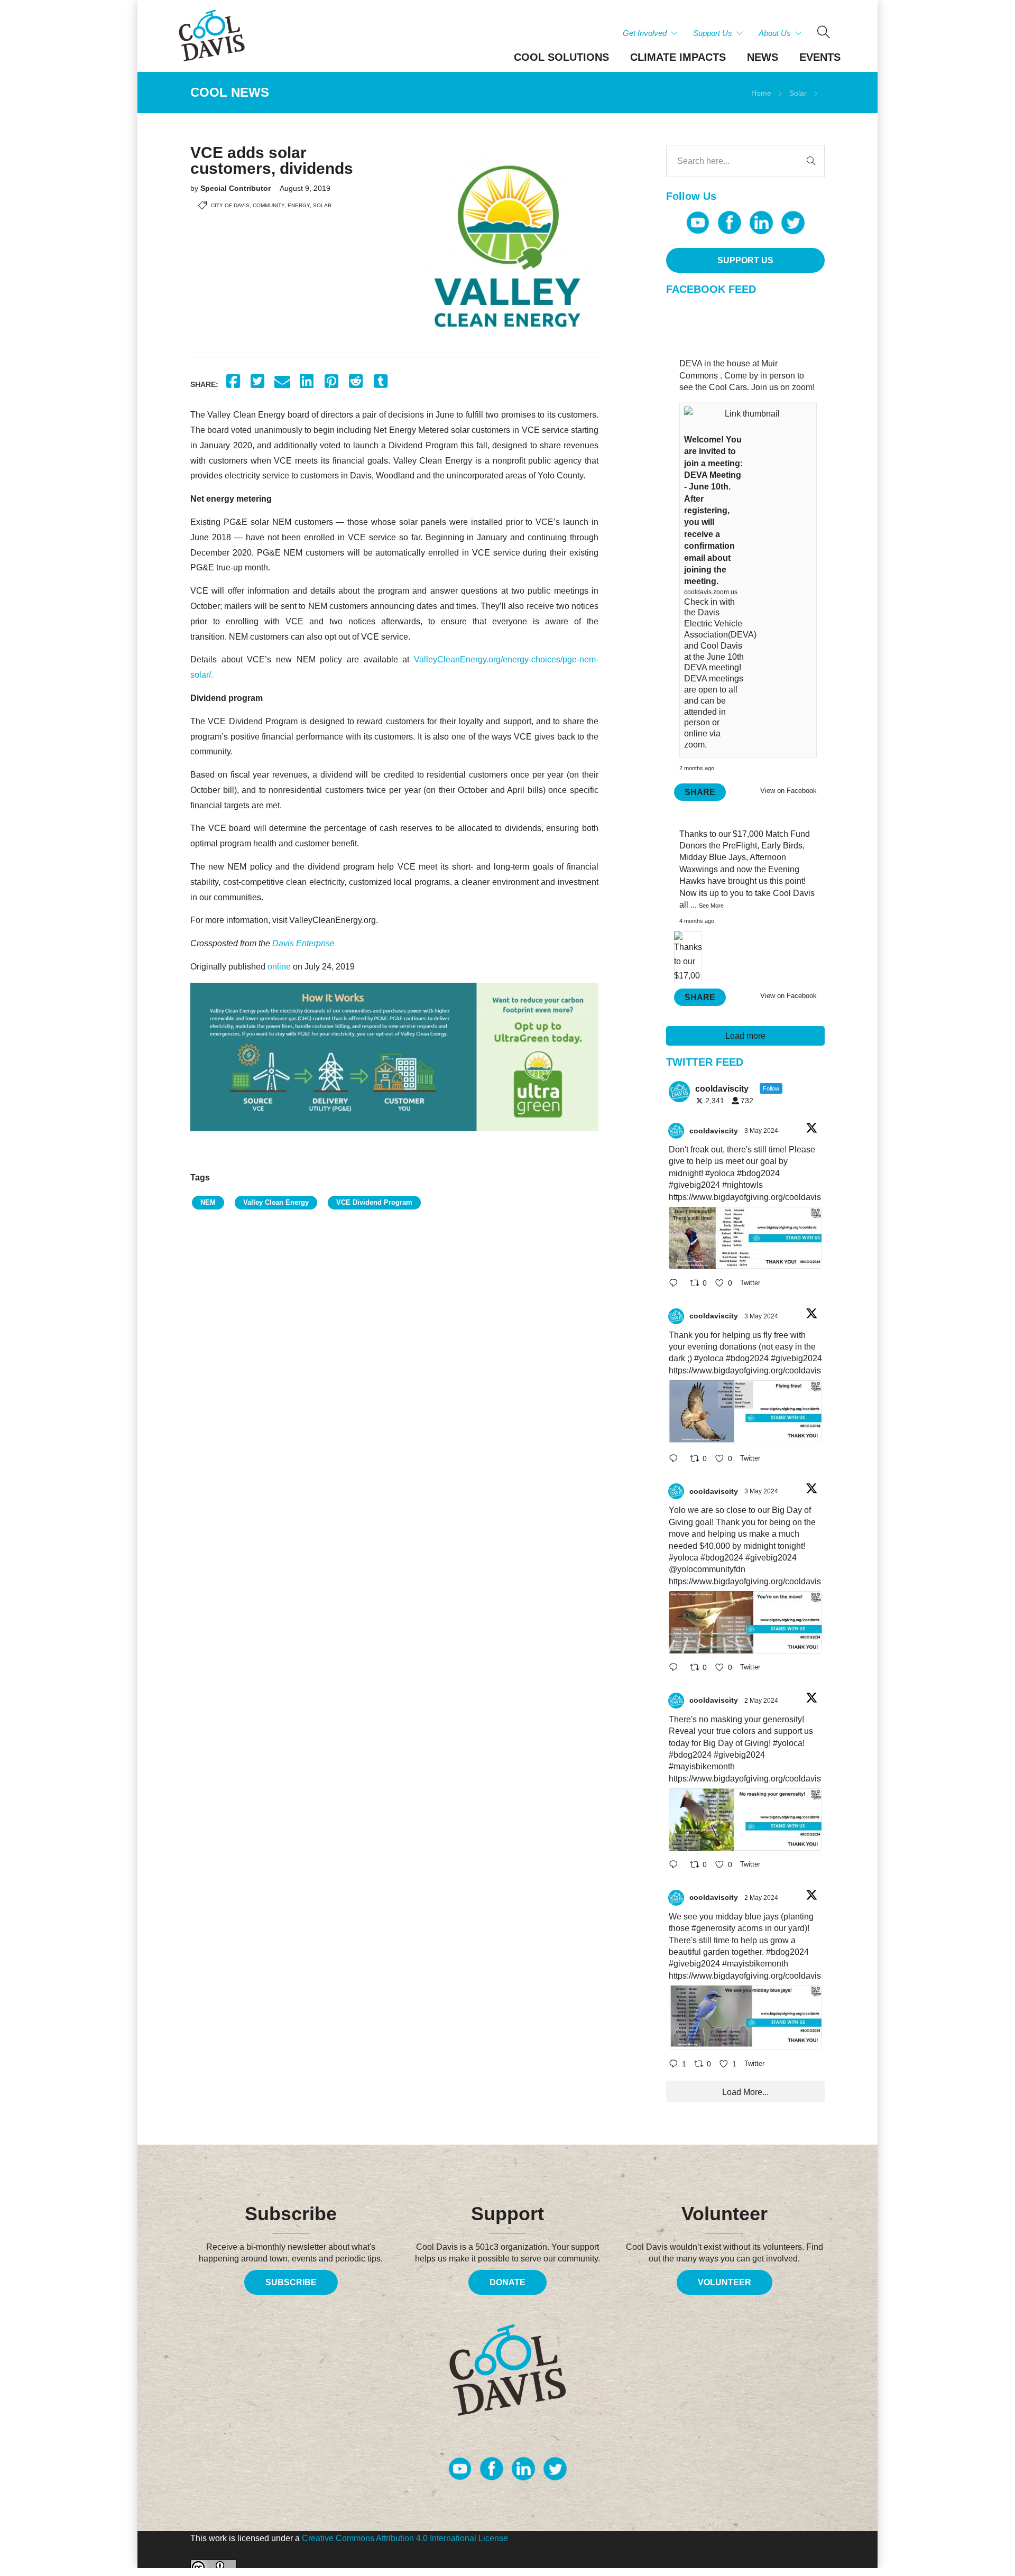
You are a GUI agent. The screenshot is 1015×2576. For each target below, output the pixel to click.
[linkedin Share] (307, 381)
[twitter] (793, 223)
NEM (208, 1202)
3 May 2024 (762, 1131)
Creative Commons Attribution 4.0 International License (405, 2538)
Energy (299, 205)
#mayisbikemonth (702, 1766)
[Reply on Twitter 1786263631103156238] (677, 1459)
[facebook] (730, 223)
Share (700, 792)
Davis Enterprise (303, 943)
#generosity (713, 1928)
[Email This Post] (282, 381)
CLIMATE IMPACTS (678, 57)
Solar (798, 93)
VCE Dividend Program (374, 1202)
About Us (775, 33)
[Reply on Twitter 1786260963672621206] (677, 1669)
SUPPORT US (745, 260)
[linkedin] (761, 223)
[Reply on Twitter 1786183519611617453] (677, 1866)
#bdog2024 (758, 1173)
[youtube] (698, 223)
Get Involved (645, 33)
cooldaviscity (714, 1131)
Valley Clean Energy (276, 1202)
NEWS (763, 57)
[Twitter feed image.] (745, 1238)
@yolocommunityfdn (707, 1569)
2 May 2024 (762, 1701)
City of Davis (230, 205)
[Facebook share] (233, 381)
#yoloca (720, 1173)
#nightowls (742, 1185)
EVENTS (820, 57)
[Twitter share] (258, 381)
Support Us (713, 33)
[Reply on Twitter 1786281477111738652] (677, 1284)
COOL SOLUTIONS (561, 57)
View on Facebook (788, 791)
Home (761, 93)
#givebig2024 (694, 1185)
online (279, 967)
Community (269, 205)
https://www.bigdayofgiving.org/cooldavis (745, 1197)
